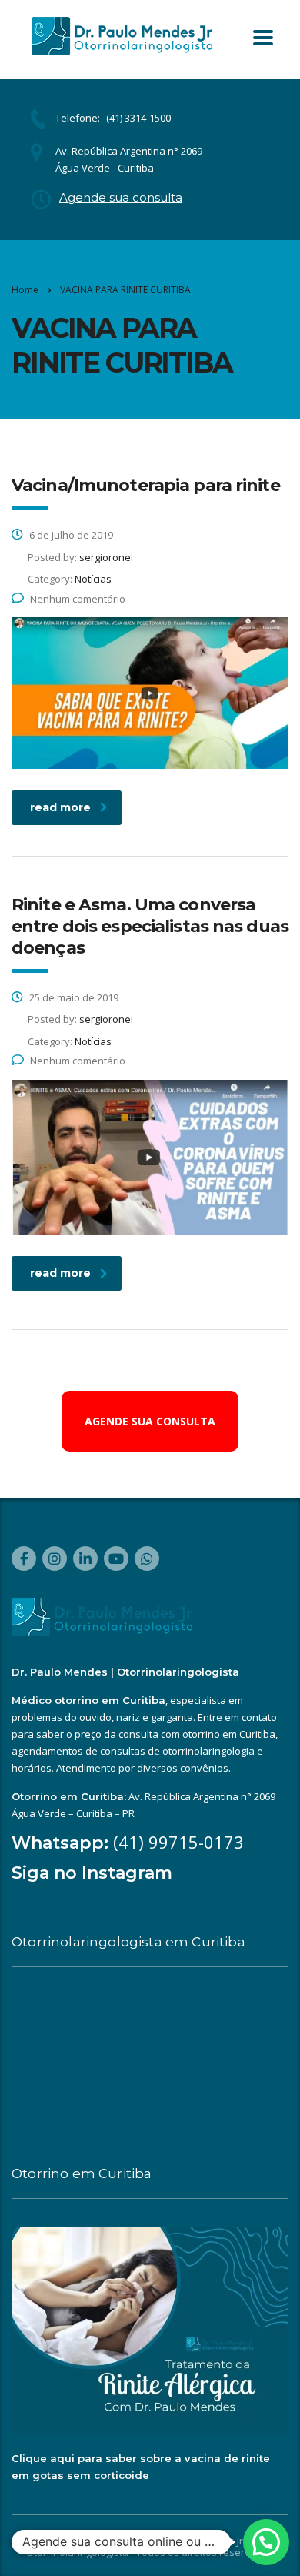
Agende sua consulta (121, 197)
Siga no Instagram (92, 1873)
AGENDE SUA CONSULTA (150, 1421)
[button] (266, 2542)
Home (25, 290)
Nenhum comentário (78, 599)
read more (60, 807)
